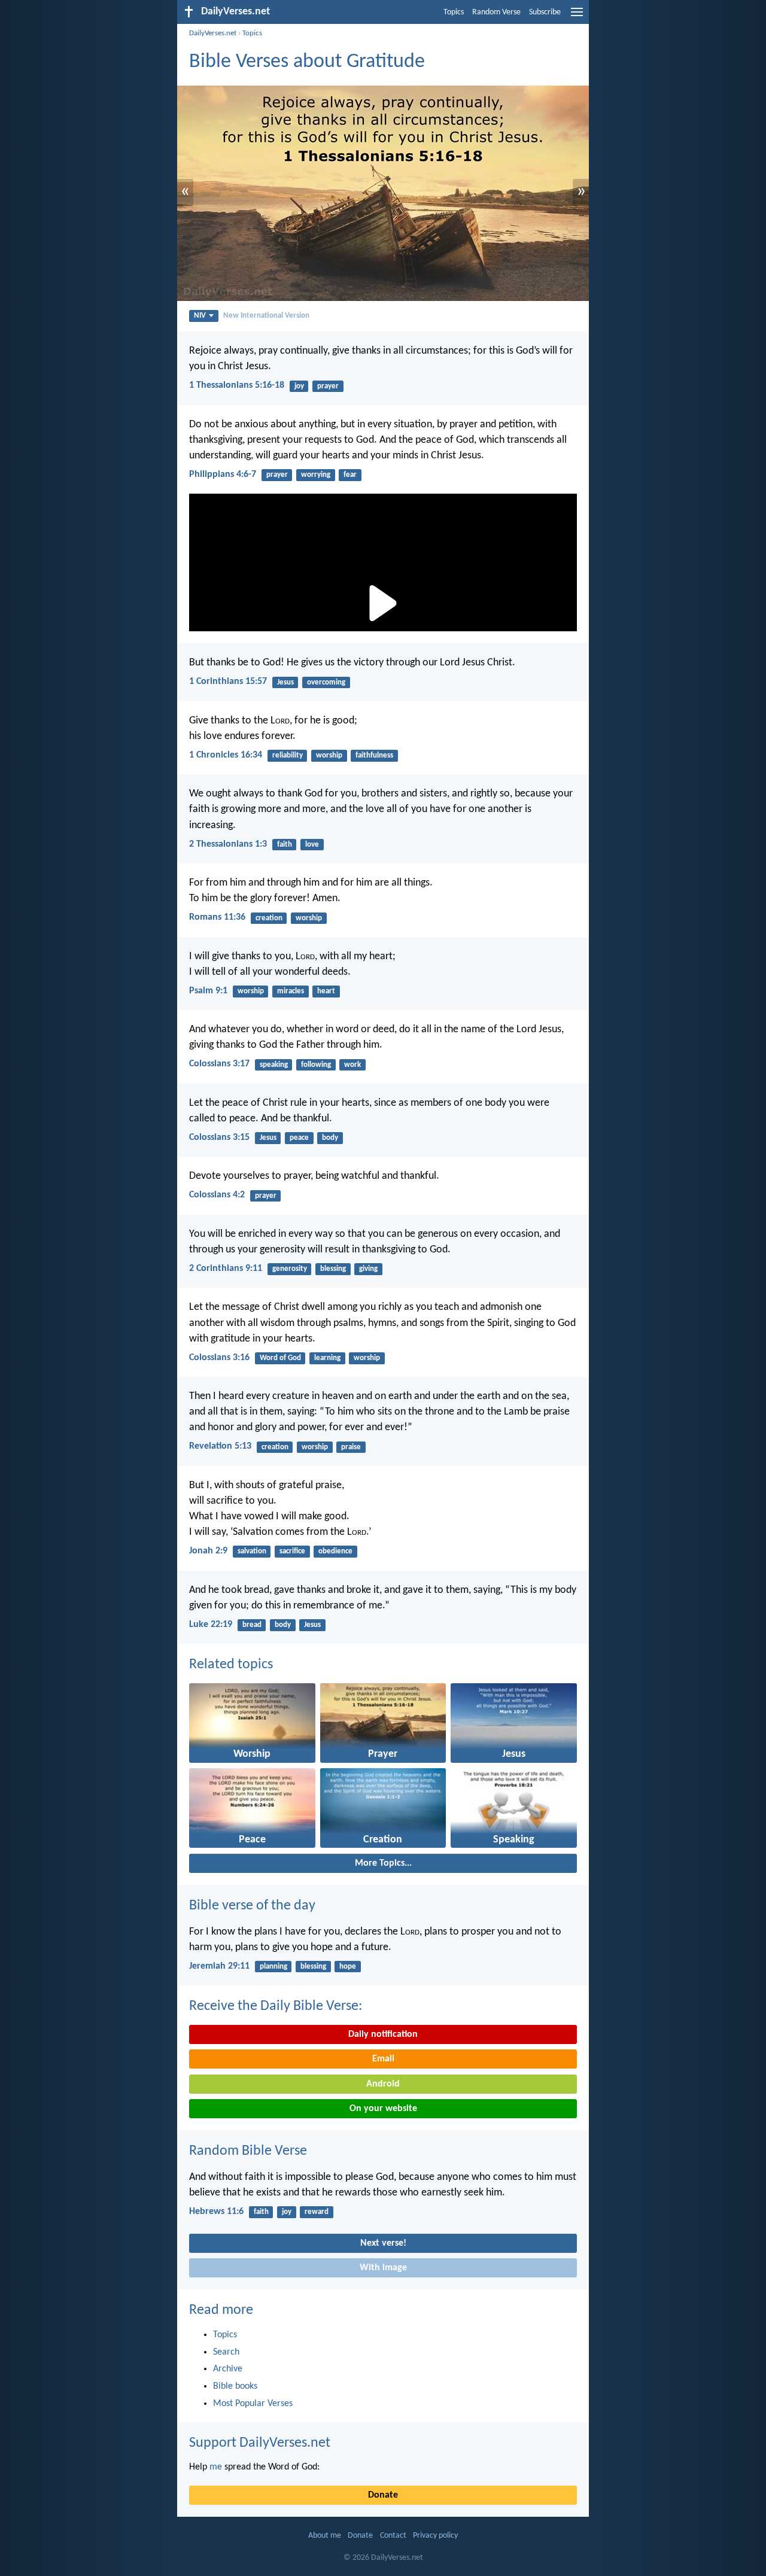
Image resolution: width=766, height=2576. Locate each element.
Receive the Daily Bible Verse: (276, 2006)
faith (285, 845)
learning (327, 1358)
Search (226, 2352)
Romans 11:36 (217, 917)
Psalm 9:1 (208, 991)
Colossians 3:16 (219, 1358)
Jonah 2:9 (208, 1551)
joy (299, 386)
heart (326, 991)
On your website (383, 2109)
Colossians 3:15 (219, 1138)
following (316, 1065)
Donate (383, 2495)
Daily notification (383, 2034)
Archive (228, 2369)
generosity (290, 1269)
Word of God (280, 1358)
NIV (200, 316)
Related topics (231, 1665)
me (216, 2467)
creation (269, 918)
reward (317, 2212)
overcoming (326, 682)
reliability (288, 755)
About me (325, 2536)
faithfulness (374, 755)
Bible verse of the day (252, 1906)
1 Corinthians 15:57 (228, 682)
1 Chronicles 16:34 (226, 755)
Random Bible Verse (248, 2151)
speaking (274, 1065)
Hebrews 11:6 (216, 2212)
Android (383, 2084)
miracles (291, 991)
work (352, 1065)
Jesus (285, 682)
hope (348, 1967)
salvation (252, 1551)
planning (273, 1967)
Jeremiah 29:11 (219, 1966)
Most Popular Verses (253, 2404)
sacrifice (292, 1551)
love (312, 845)
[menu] (577, 17)
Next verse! (383, 2243)
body (330, 1138)
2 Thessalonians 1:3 (228, 844)
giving (368, 1269)
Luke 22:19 (211, 1625)
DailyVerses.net (213, 33)
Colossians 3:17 (219, 1064)
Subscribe (545, 12)
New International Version (266, 316)
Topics (454, 12)
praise (351, 1447)
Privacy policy (435, 2536)
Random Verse (496, 12)
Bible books (235, 2386)
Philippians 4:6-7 (223, 475)
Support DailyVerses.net (260, 2443)
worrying (316, 475)
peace (299, 1138)
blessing (333, 1269)
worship (329, 755)
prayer (328, 386)
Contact (393, 2536)
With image (383, 2268)
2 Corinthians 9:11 (226, 1269)
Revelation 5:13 (220, 1446)
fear (350, 475)
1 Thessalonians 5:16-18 (237, 385)
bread (252, 1625)
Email (383, 2059)
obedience (335, 1551)
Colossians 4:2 (217, 1195)
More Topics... (383, 1863)
